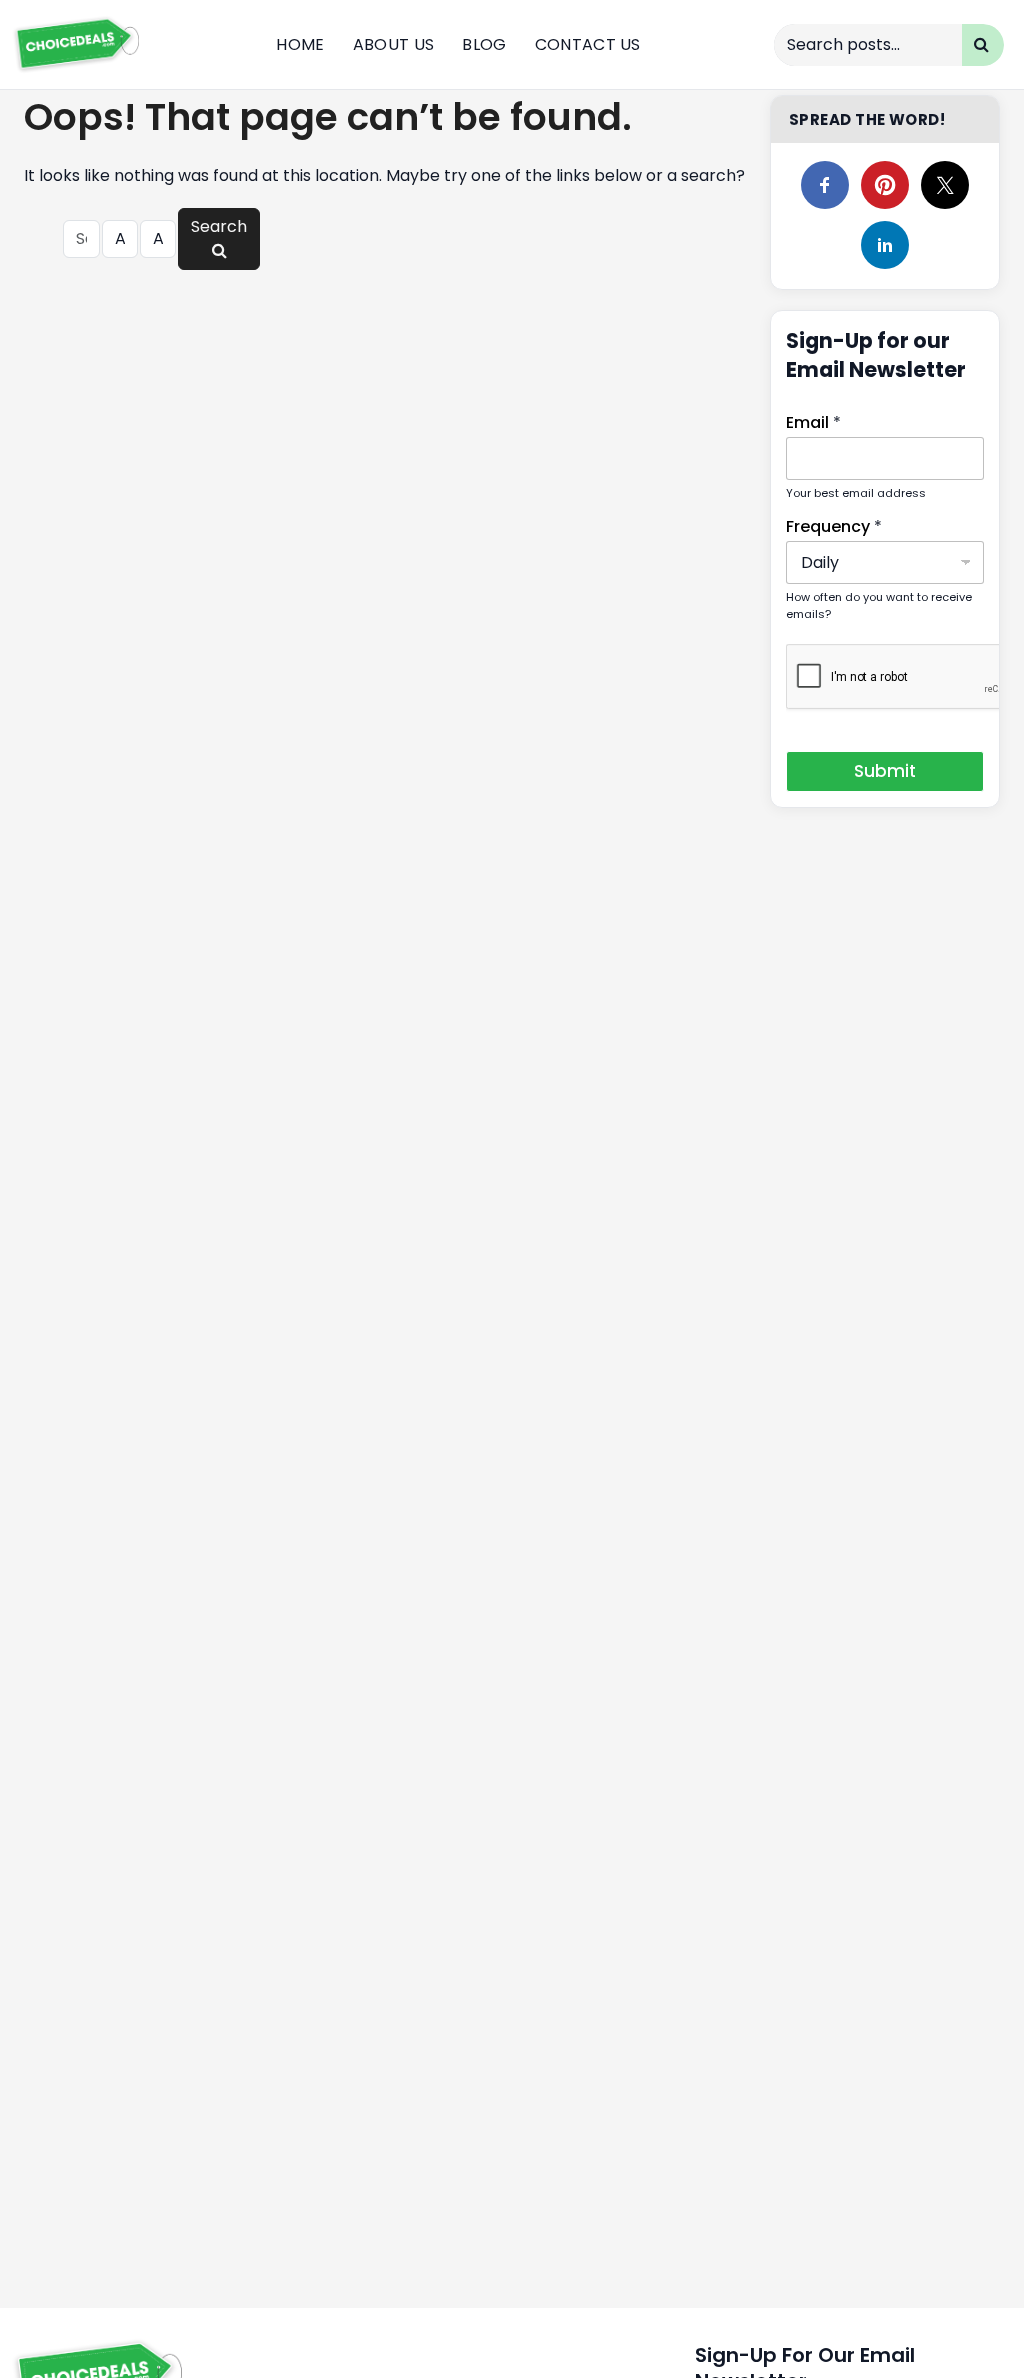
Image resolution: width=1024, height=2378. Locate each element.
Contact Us (588, 44)
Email (813, 422)
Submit (885, 771)
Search (219, 226)
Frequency (834, 526)
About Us (394, 44)
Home (300, 44)
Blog (484, 44)
